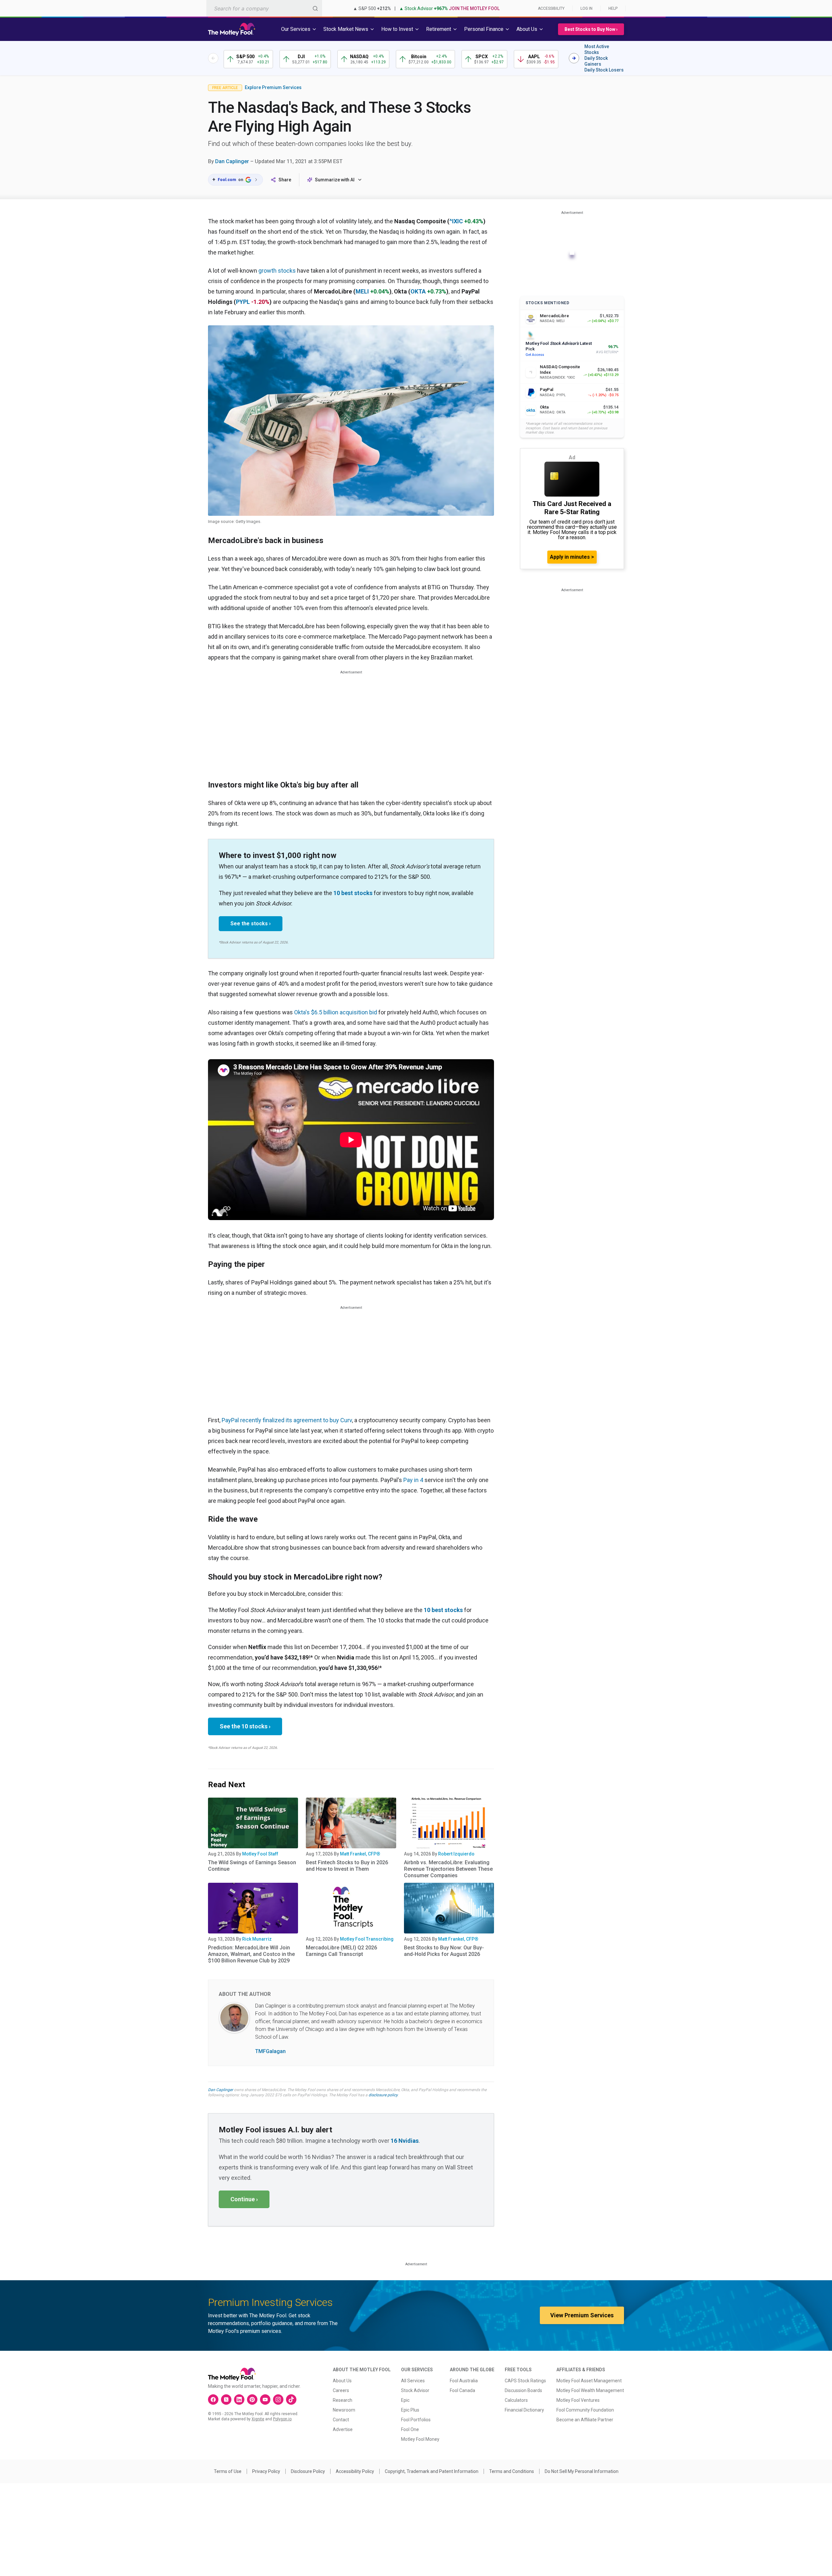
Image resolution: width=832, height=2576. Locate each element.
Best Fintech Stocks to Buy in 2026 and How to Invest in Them (347, 1866)
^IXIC (456, 221)
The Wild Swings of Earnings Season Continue (252, 1866)
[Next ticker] (574, 58)
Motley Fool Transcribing (367, 1939)
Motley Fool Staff (260, 1854)
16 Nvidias (405, 2141)
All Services (413, 2381)
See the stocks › (251, 924)
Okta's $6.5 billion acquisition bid (336, 1012)
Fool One (410, 2429)
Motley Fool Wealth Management (590, 2390)
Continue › (244, 2199)
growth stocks (277, 271)
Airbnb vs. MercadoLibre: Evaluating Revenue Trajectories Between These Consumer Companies (448, 1869)
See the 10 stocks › (245, 1726)
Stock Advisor (415, 2390)
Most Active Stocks (597, 49)
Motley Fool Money (420, 2439)
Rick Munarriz (257, 1939)
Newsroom (344, 2410)
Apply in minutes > (572, 557)
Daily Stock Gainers (596, 61)
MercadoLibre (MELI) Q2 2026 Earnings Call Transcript (341, 1951)
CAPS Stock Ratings (525, 2381)
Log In (586, 8)
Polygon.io (282, 2419)
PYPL (243, 302)
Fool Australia (464, 2381)
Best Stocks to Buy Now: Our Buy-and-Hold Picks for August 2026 (444, 1951)
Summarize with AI (335, 180)
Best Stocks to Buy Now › (591, 29)
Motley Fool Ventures (578, 2400)
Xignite (258, 2419)
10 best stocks (353, 893)
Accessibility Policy (355, 2471)
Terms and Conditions (512, 2471)
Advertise (343, 2429)
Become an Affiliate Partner (585, 2420)
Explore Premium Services (273, 87)
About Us (342, 2381)
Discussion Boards (523, 2390)
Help (613, 8)
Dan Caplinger (232, 161)
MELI (362, 291)
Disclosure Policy (308, 2471)
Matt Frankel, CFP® (360, 1854)
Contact (341, 2420)
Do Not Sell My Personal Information (582, 2471)
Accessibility (551, 8)
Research (343, 2400)
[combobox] (264, 8)
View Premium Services (582, 2315)
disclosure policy (383, 2095)
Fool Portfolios (416, 2420)
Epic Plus (410, 2410)
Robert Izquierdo (456, 1854)
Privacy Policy (266, 2471)
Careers (341, 2390)
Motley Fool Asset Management (589, 2381)
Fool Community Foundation (585, 2410)
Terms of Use (228, 2471)
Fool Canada (462, 2390)
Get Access (535, 355)
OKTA (418, 291)
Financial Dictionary (524, 2410)
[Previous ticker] (213, 58)
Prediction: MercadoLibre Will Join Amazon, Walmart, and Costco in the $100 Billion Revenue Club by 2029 (251, 1954)
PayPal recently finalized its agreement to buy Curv (287, 1420)
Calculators (516, 2400)
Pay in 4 (413, 1480)
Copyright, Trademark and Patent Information (432, 2471)
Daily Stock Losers (604, 70)
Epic (405, 2400)
